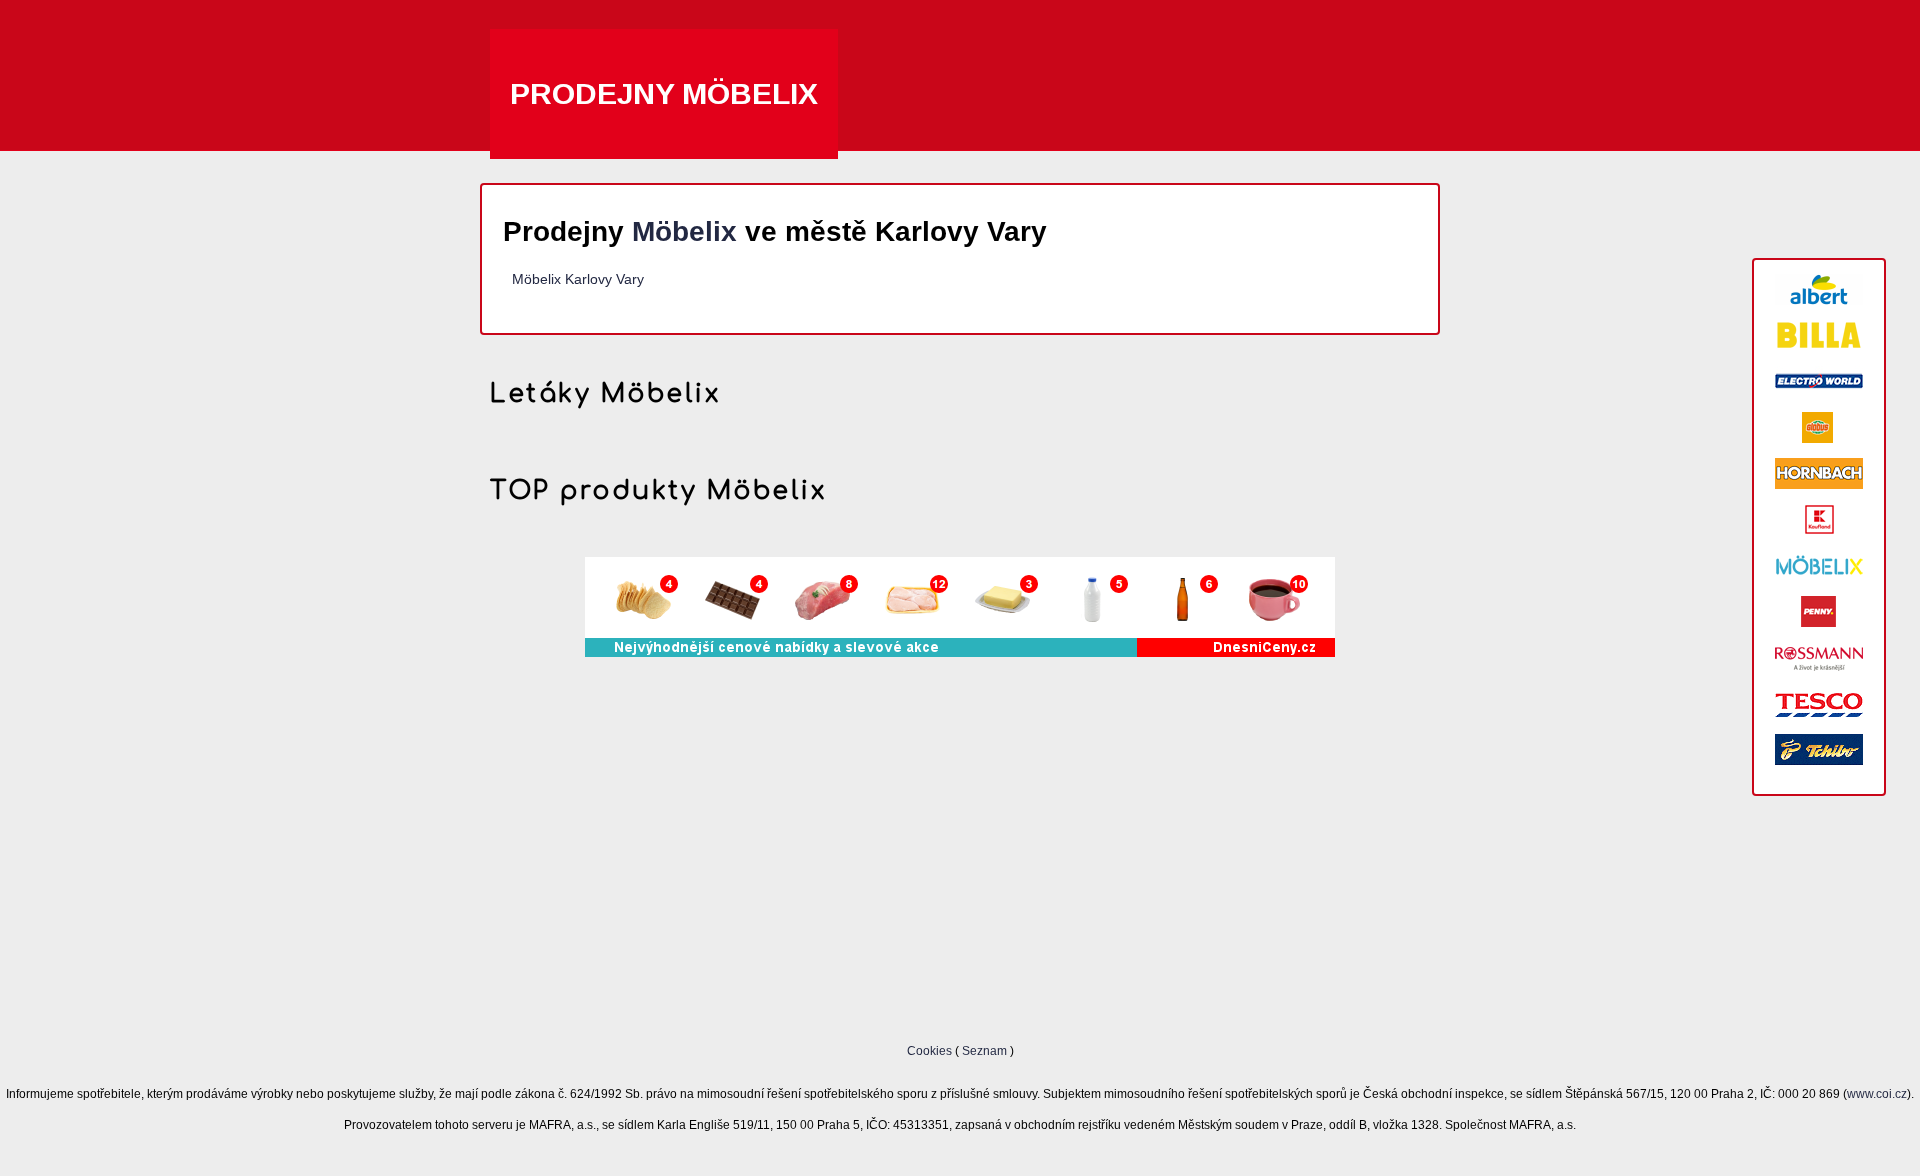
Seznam (984, 1050)
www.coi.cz (1877, 1093)
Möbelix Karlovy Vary (578, 279)
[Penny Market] (1819, 611)
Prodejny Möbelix (664, 93)
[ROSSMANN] (1819, 657)
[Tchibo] (1819, 749)
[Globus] (1819, 427)
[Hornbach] (1819, 473)
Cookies (931, 1050)
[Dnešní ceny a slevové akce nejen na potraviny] (960, 652)
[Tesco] (1819, 703)
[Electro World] (1819, 381)
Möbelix (684, 231)
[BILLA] (1819, 335)
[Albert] (1819, 289)
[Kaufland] (1819, 519)
